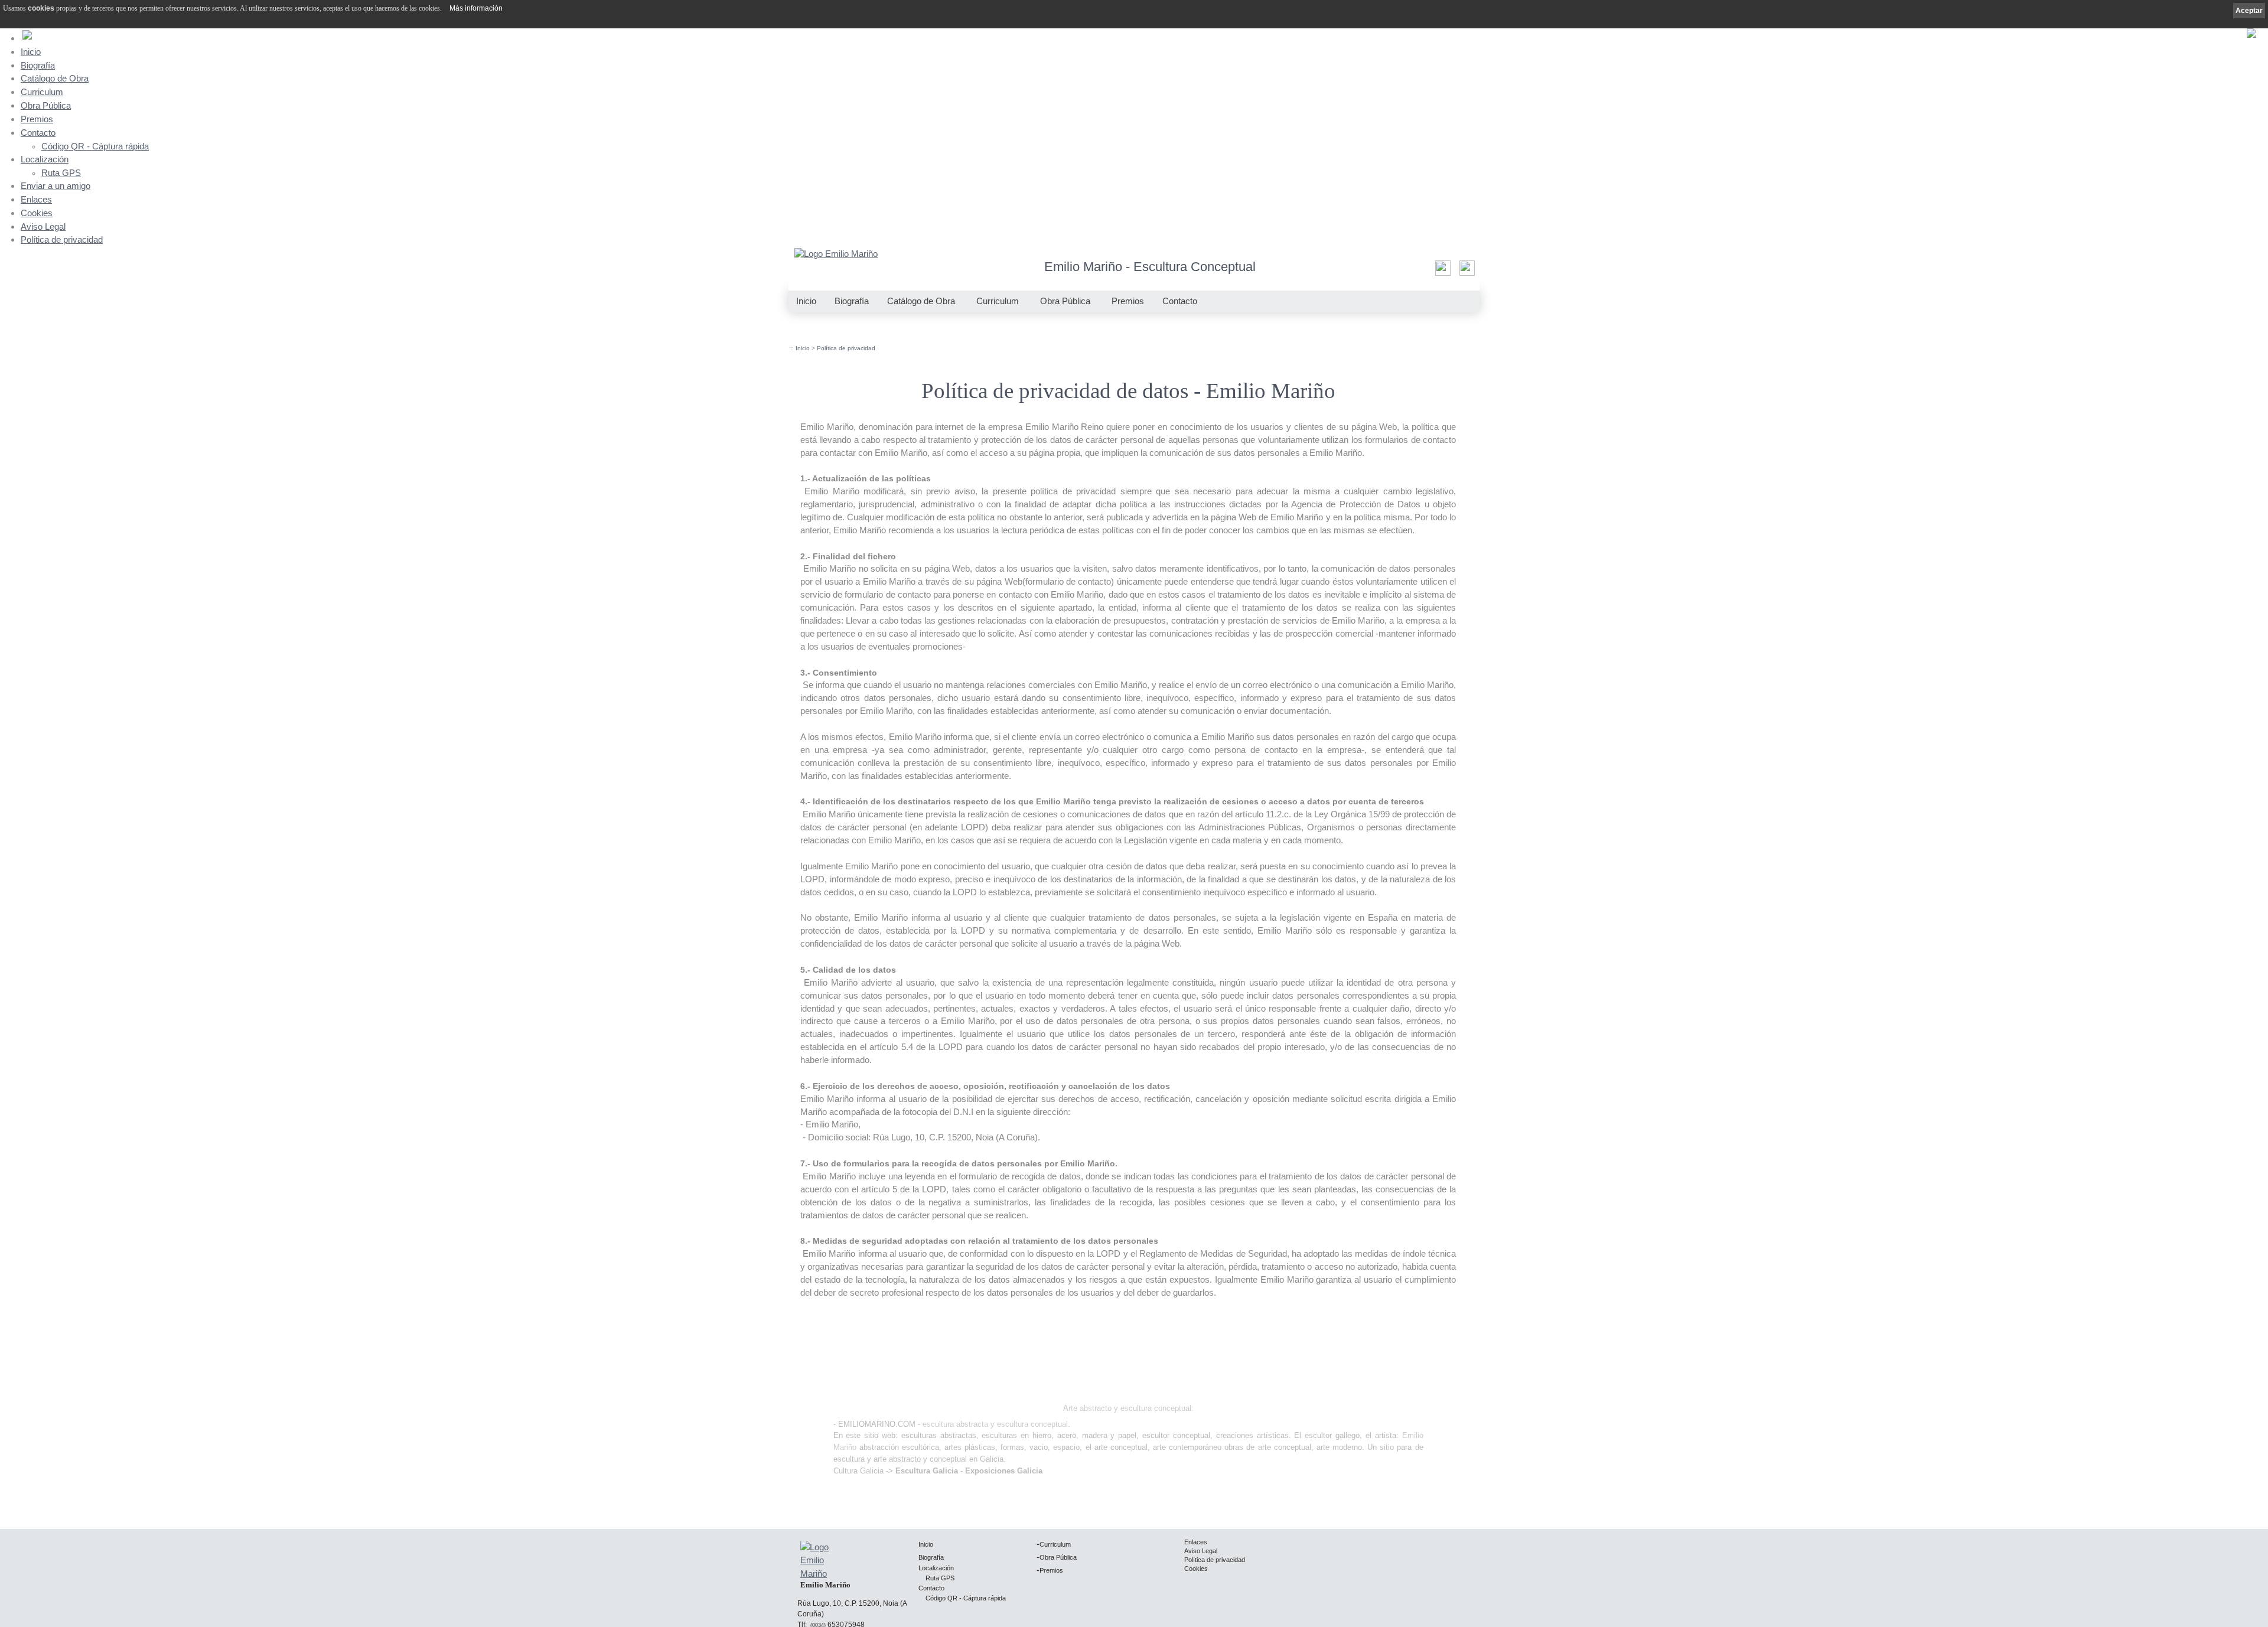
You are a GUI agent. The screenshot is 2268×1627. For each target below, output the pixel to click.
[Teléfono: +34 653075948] (1466, 271)
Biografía (38, 65)
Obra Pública (46, 105)
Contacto (38, 133)
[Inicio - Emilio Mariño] (836, 255)
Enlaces (36, 199)
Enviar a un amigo (56, 186)
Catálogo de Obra (55, 78)
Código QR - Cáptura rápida (95, 146)
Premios (37, 119)
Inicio (31, 52)
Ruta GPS (61, 173)
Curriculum (42, 92)
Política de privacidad (62, 239)
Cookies (37, 213)
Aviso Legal (43, 226)
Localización (45, 159)
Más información (476, 8)
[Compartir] (1441, 271)
